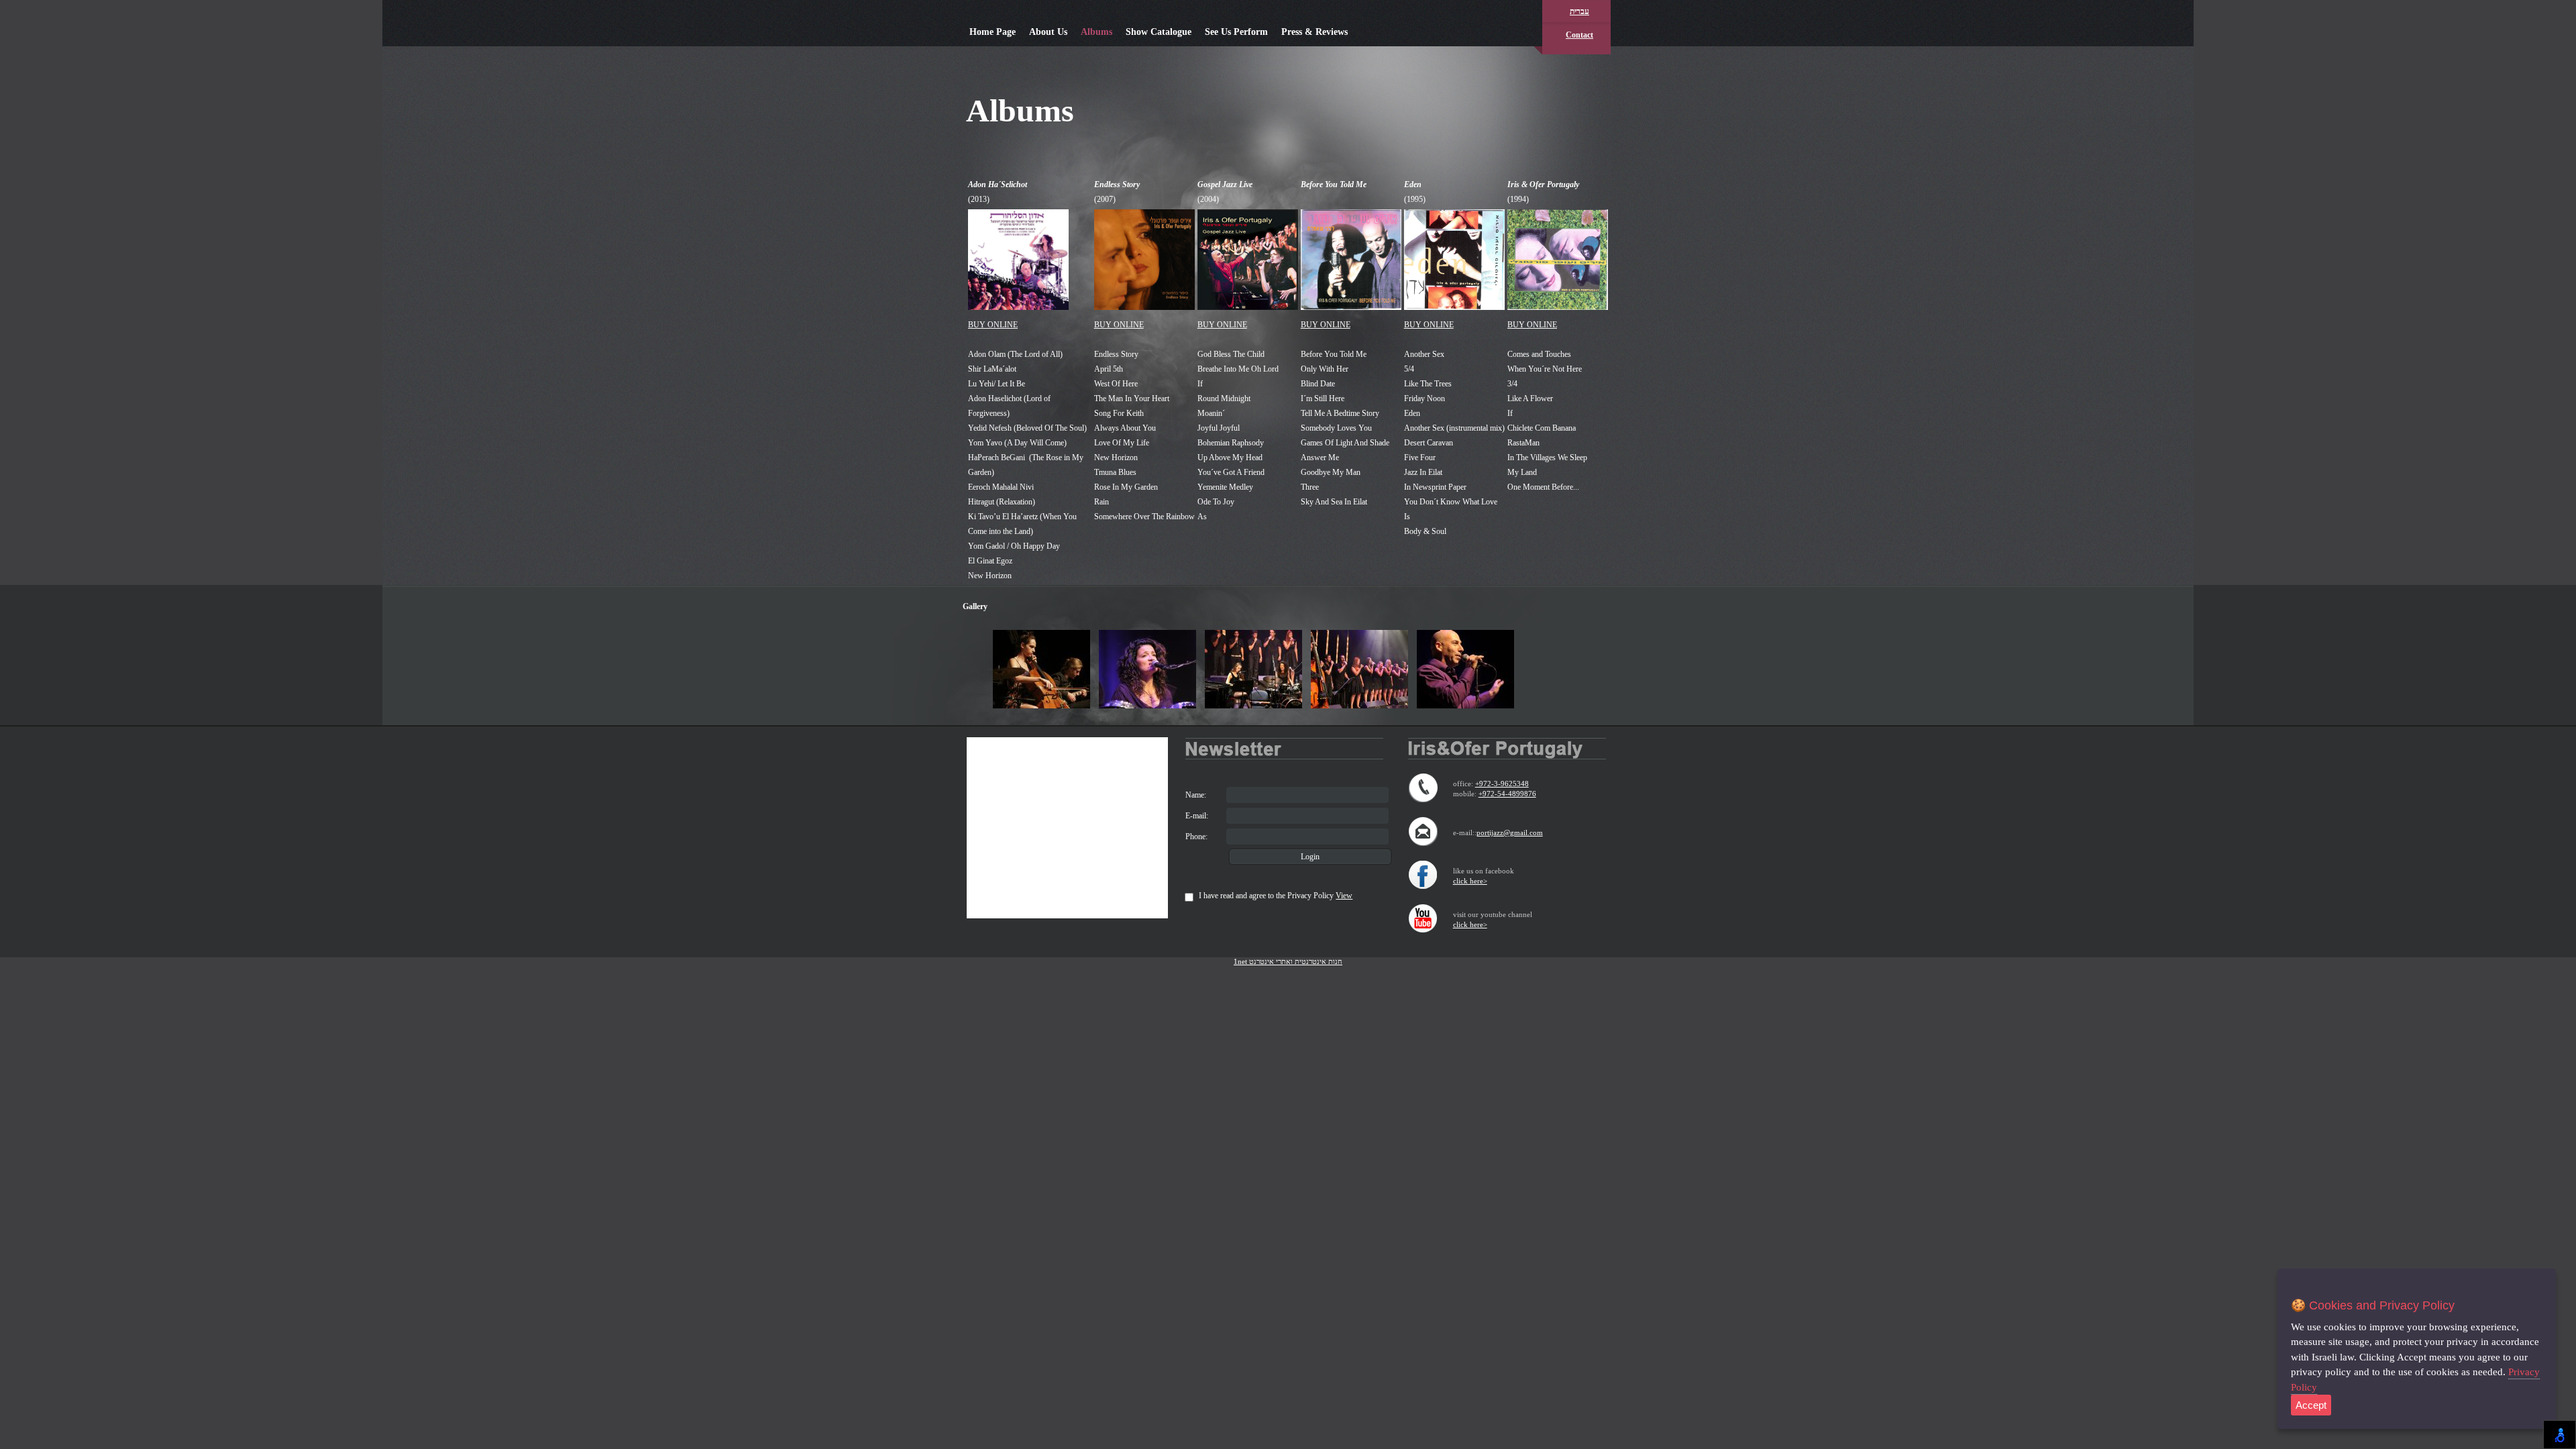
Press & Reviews (1314, 32)
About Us (1048, 32)
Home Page (992, 32)
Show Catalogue (1159, 32)
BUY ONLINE (993, 325)
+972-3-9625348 (1502, 784)
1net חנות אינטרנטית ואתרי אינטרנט (1288, 961)
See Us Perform (1236, 32)
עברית (1579, 11)
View (1344, 896)
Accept (2311, 1405)
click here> (1470, 881)
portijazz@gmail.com (1510, 833)
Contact (1579, 35)
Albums (1096, 32)
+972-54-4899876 (1507, 794)
